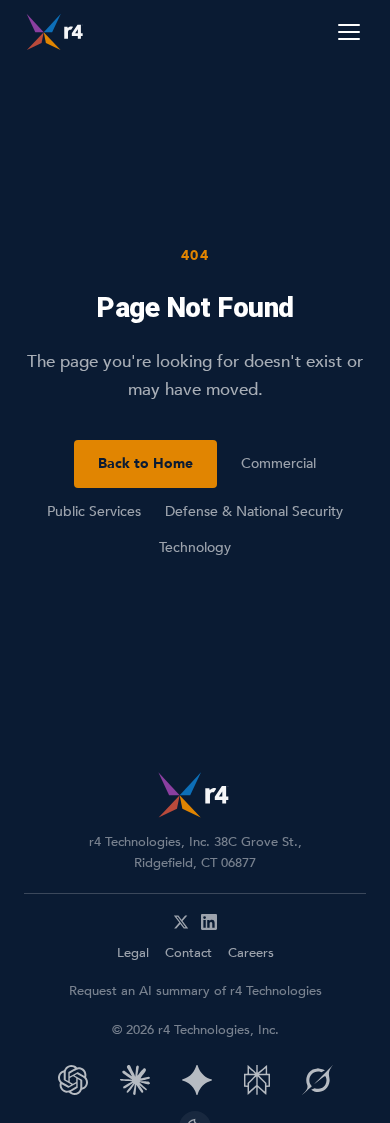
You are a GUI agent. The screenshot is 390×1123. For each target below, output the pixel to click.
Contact (188, 953)
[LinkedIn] (209, 922)
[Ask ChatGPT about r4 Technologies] (73, 1080)
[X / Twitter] (181, 922)
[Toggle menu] (349, 32)
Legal (133, 953)
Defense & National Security (254, 511)
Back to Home (145, 463)
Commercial (278, 463)
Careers (251, 953)
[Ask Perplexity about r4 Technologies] (257, 1080)
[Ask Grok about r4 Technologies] (317, 1080)
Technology (195, 547)
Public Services (94, 511)
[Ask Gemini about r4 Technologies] (197, 1080)
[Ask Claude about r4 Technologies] (135, 1080)
